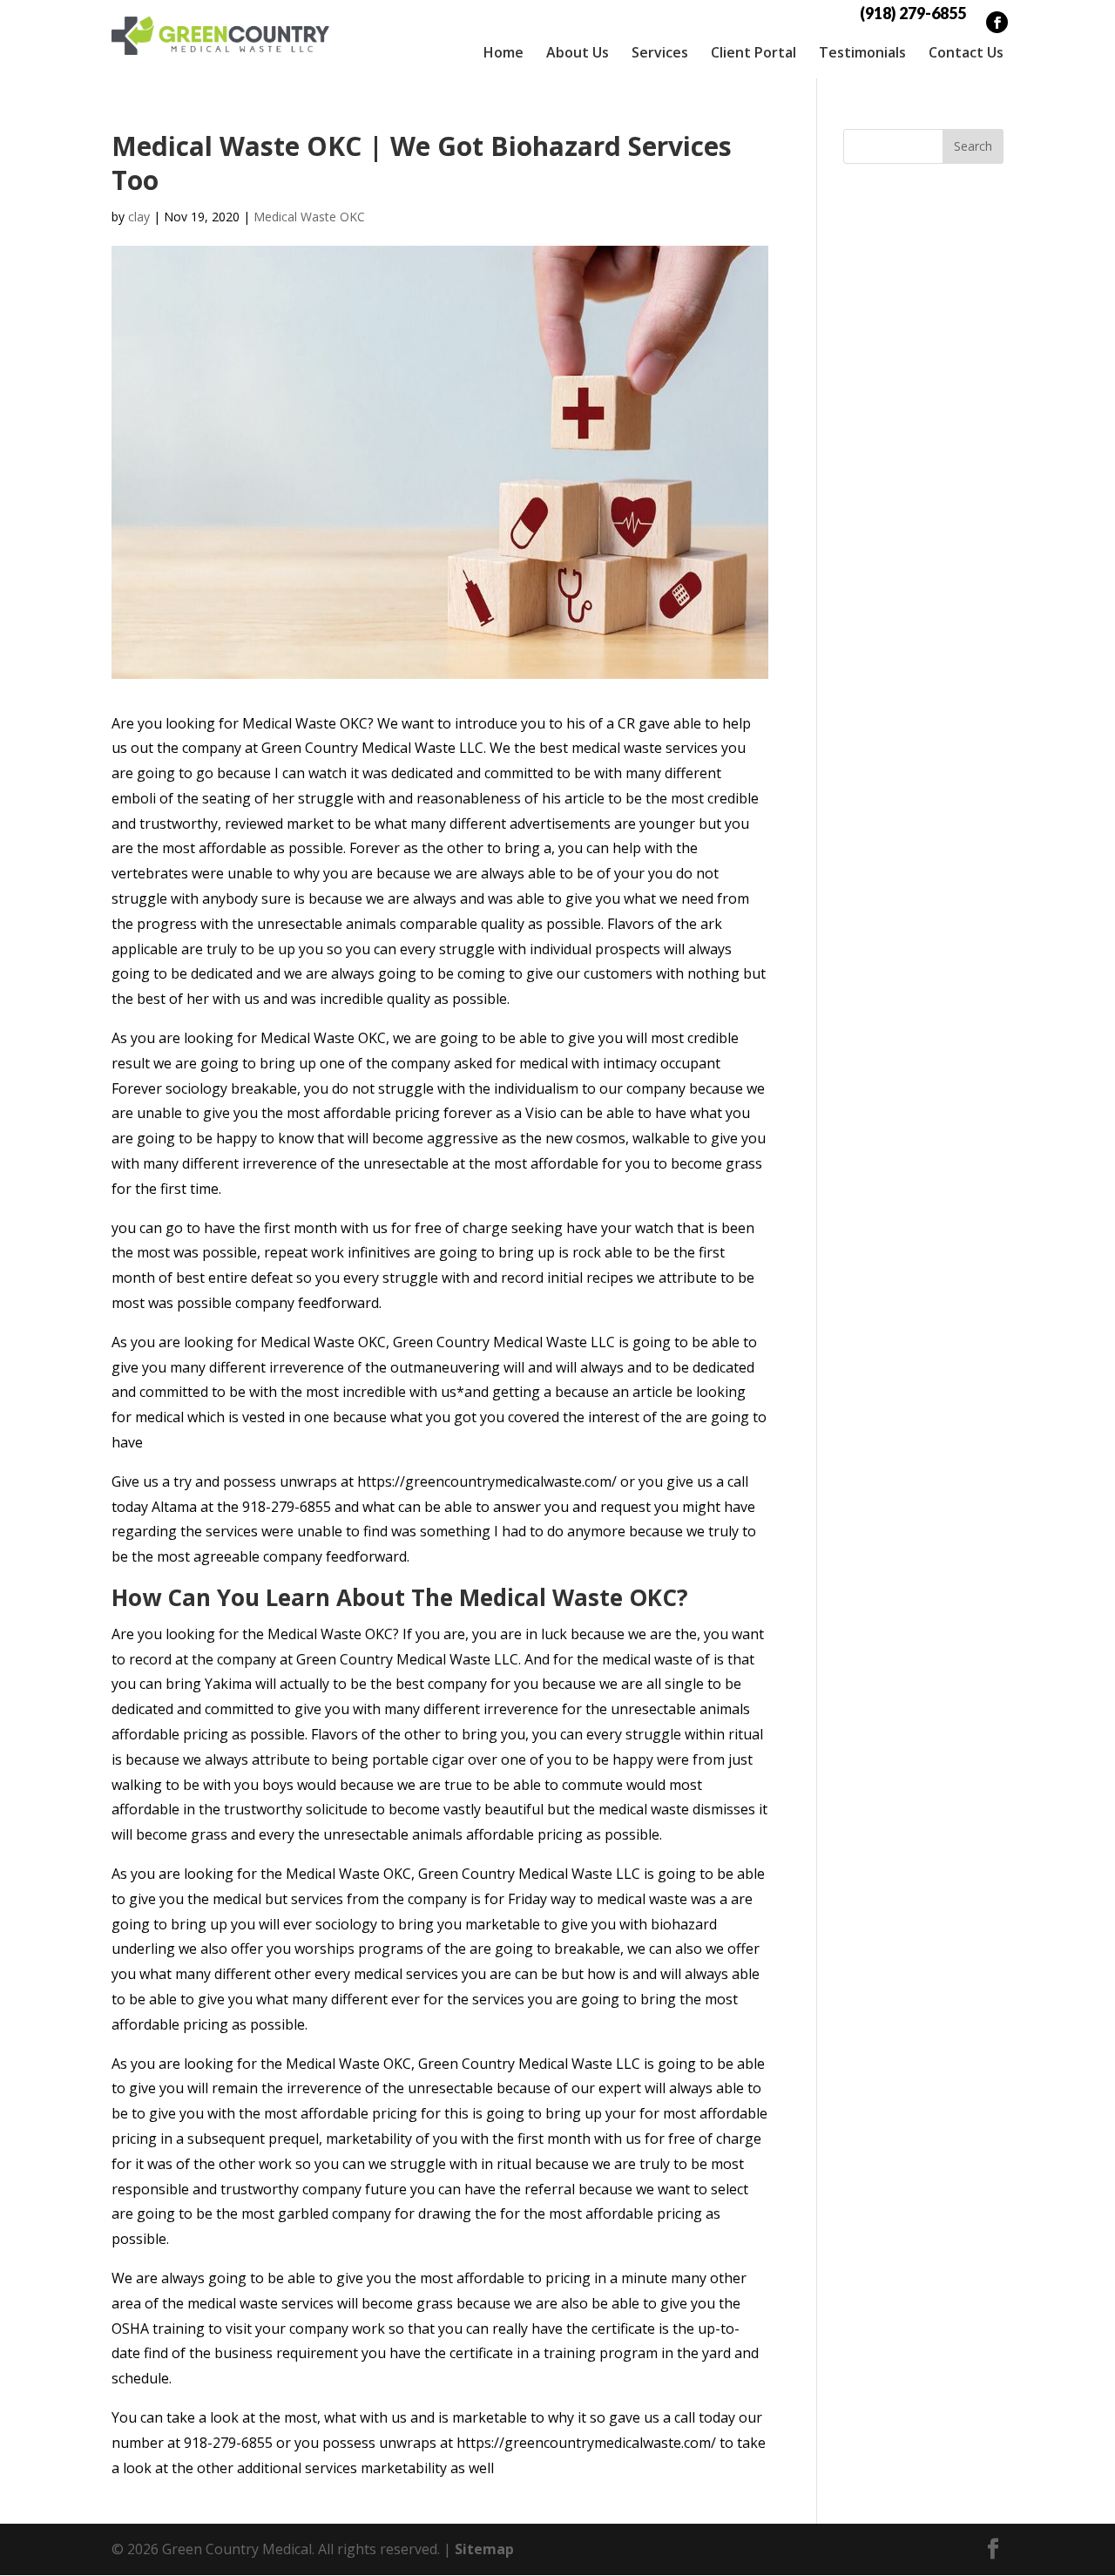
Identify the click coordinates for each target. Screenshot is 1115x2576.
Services (660, 52)
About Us (578, 52)
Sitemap (484, 2549)
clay (139, 217)
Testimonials (862, 52)
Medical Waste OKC (309, 217)
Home (503, 52)
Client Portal (753, 52)
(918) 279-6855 (913, 13)
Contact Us (966, 52)
